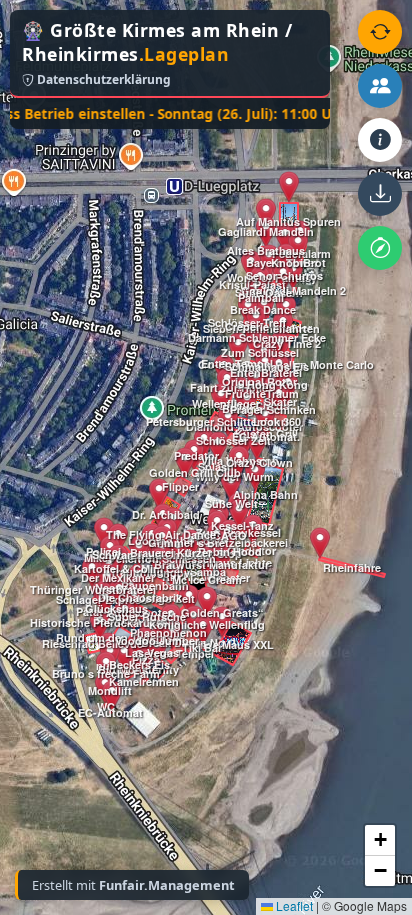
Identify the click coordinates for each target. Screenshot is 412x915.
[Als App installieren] (380, 194)
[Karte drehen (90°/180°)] (380, 32)
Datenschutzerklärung (102, 79)
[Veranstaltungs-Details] (380, 140)
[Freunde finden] (380, 86)
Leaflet (293, 905)
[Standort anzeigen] (380, 248)
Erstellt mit (133, 885)
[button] (100, 625)
